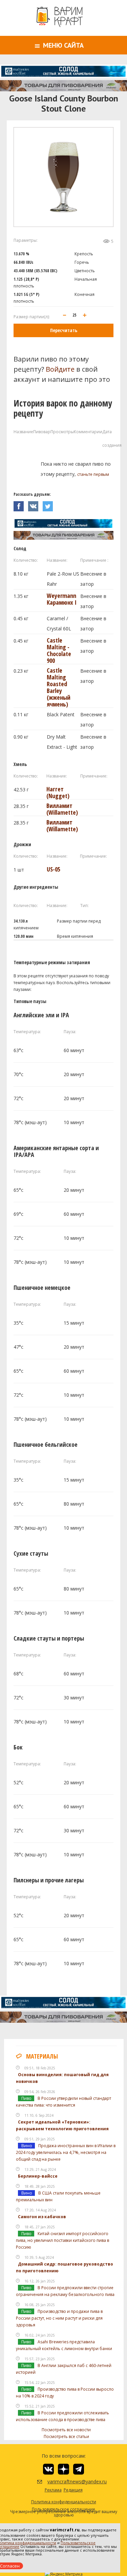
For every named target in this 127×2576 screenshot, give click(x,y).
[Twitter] (49, 504)
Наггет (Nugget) (58, 792)
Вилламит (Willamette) (62, 809)
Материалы (42, 2056)
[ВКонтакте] (35, 504)
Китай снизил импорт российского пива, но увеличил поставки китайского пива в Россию (62, 2240)
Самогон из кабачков (42, 2217)
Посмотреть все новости (66, 2430)
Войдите (60, 369)
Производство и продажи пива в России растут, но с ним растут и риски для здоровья (59, 2318)
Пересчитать (64, 330)
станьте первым (93, 474)
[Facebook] (21, 504)
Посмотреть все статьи (66, 2436)
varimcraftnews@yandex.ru (69, 2481)
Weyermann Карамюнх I (62, 599)
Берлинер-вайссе (38, 2176)
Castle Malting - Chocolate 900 (59, 650)
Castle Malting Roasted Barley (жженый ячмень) (59, 687)
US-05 (54, 869)
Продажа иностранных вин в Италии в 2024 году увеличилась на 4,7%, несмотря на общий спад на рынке (66, 2152)
